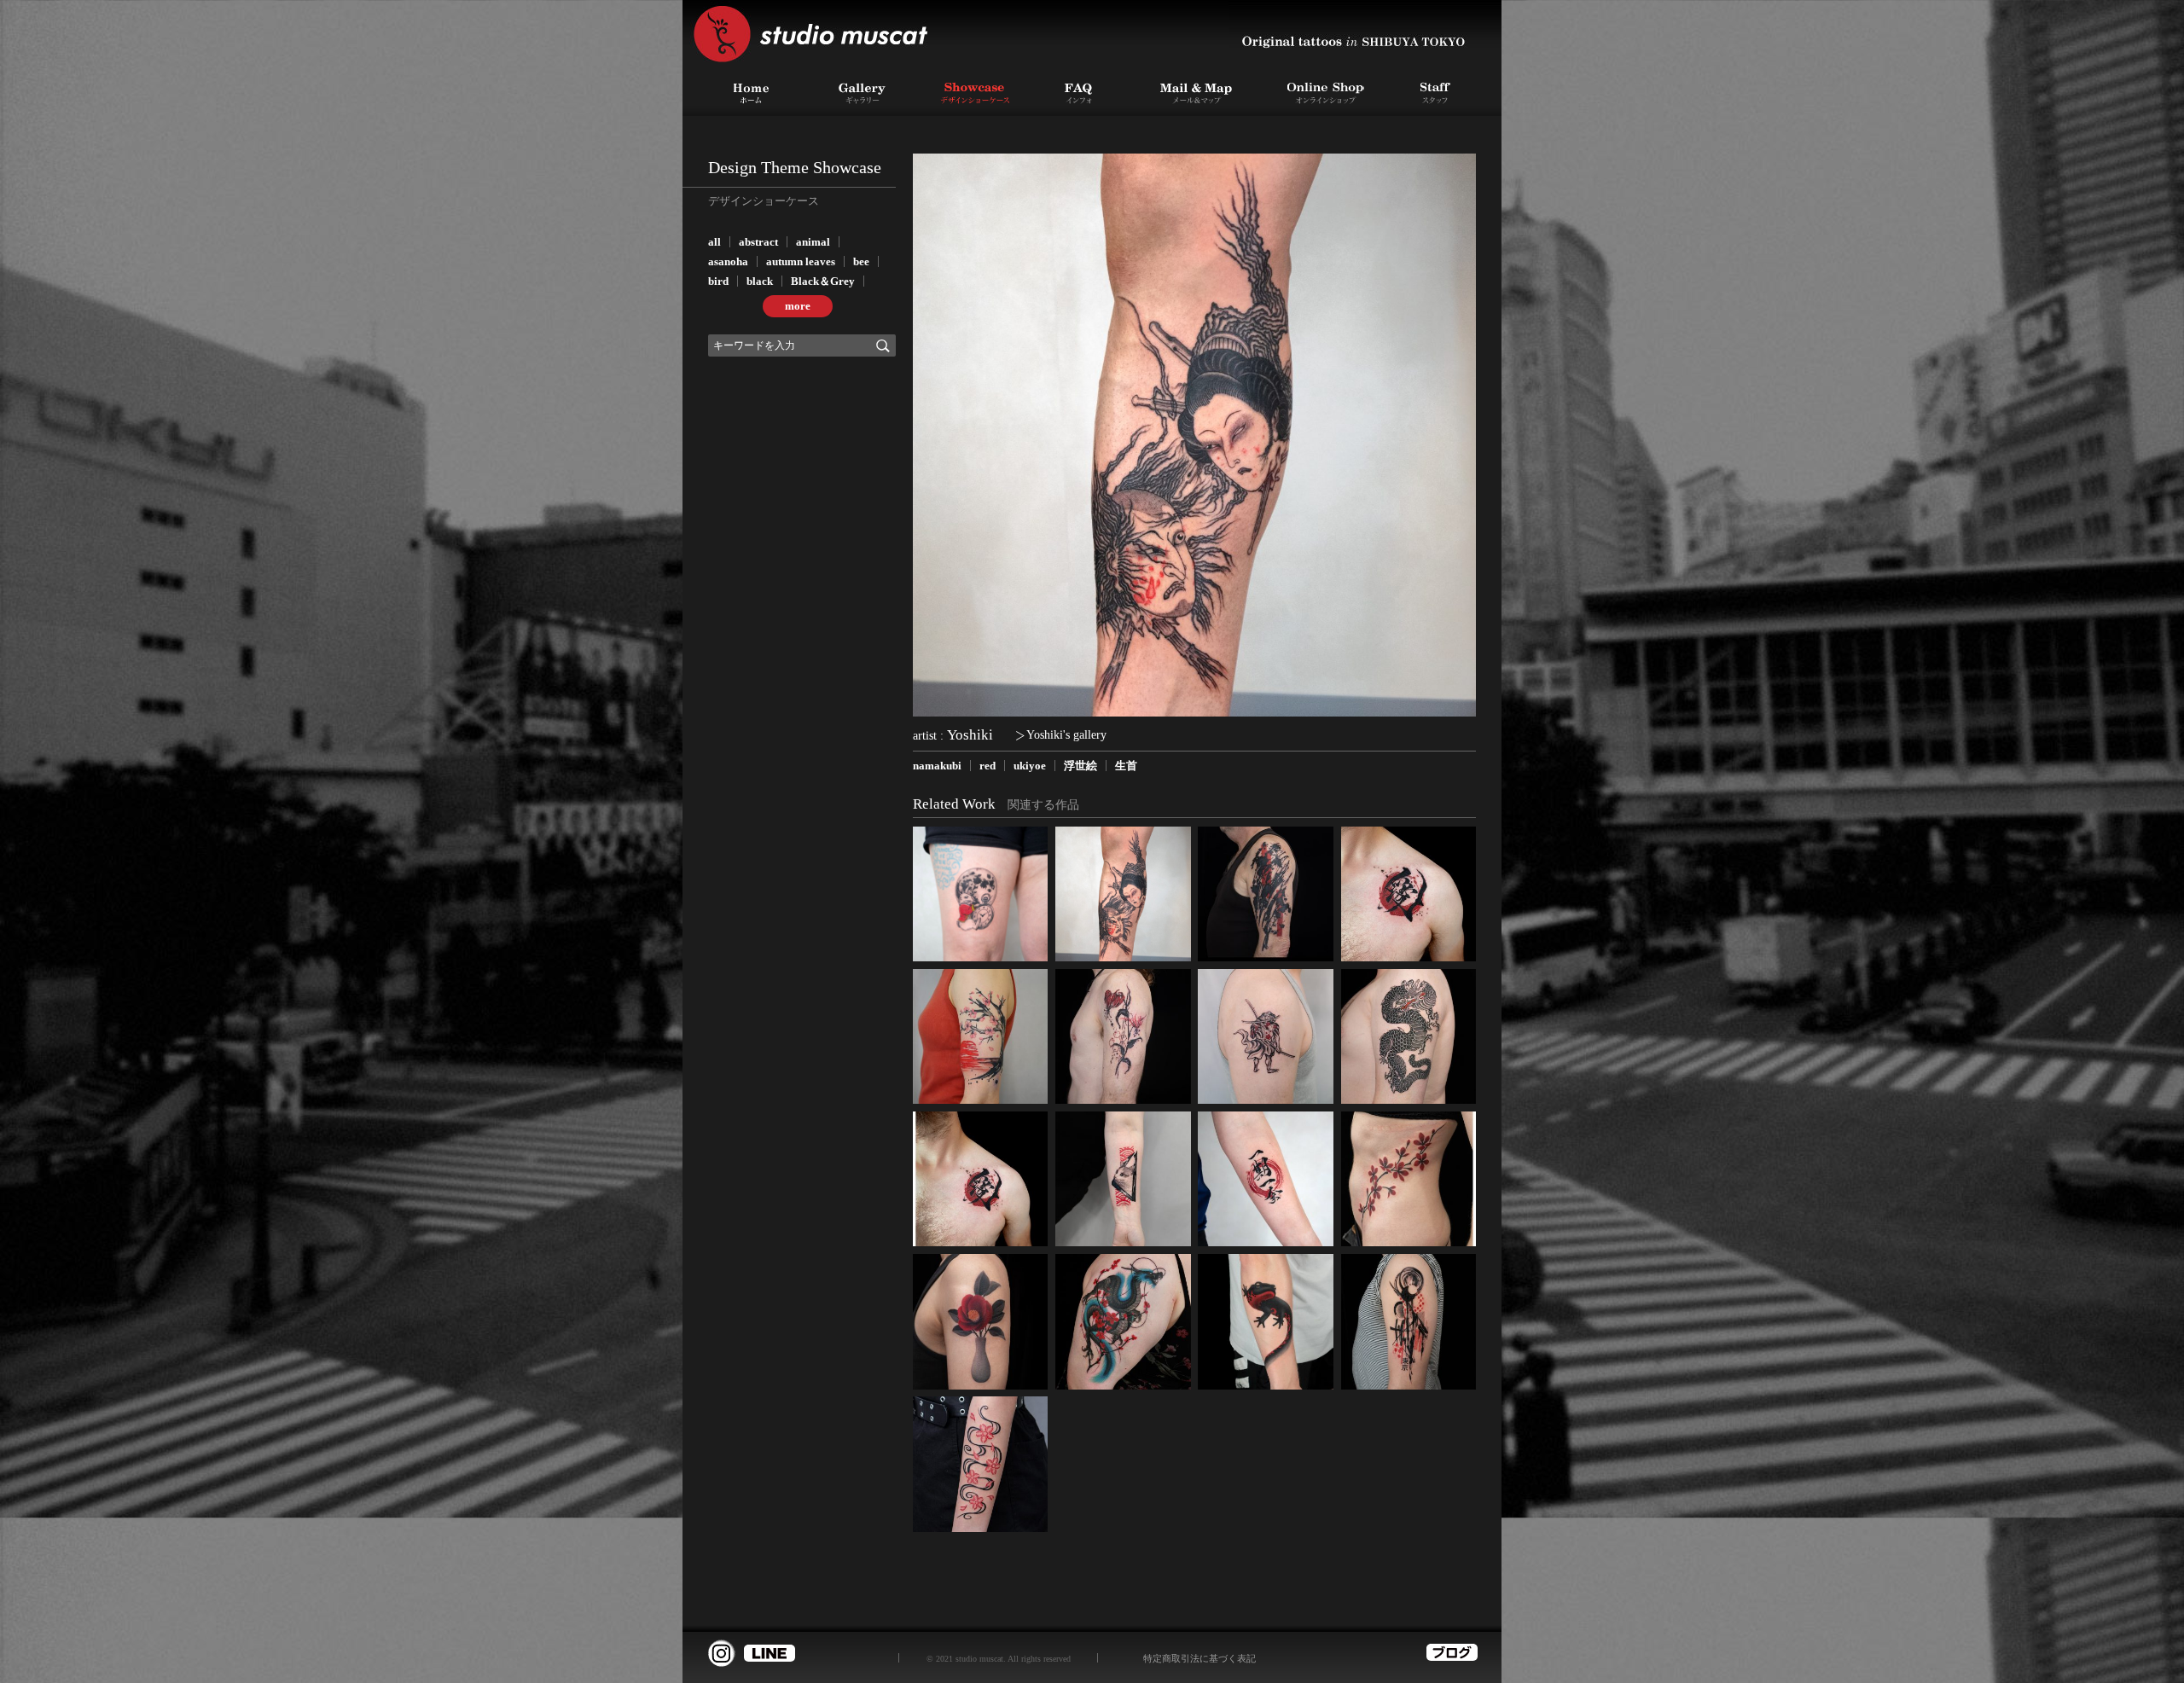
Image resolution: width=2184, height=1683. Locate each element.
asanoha (728, 261)
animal (813, 242)
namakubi (937, 766)
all (714, 242)
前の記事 (1335, 435)
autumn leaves (801, 261)
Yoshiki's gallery (1066, 735)
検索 (883, 345)
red (987, 766)
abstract (758, 242)
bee (861, 261)
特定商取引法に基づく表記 (1199, 1658)
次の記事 (1054, 435)
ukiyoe (1030, 766)
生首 (1126, 766)
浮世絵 (1080, 766)
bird (718, 281)
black (760, 281)
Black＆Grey (823, 281)
